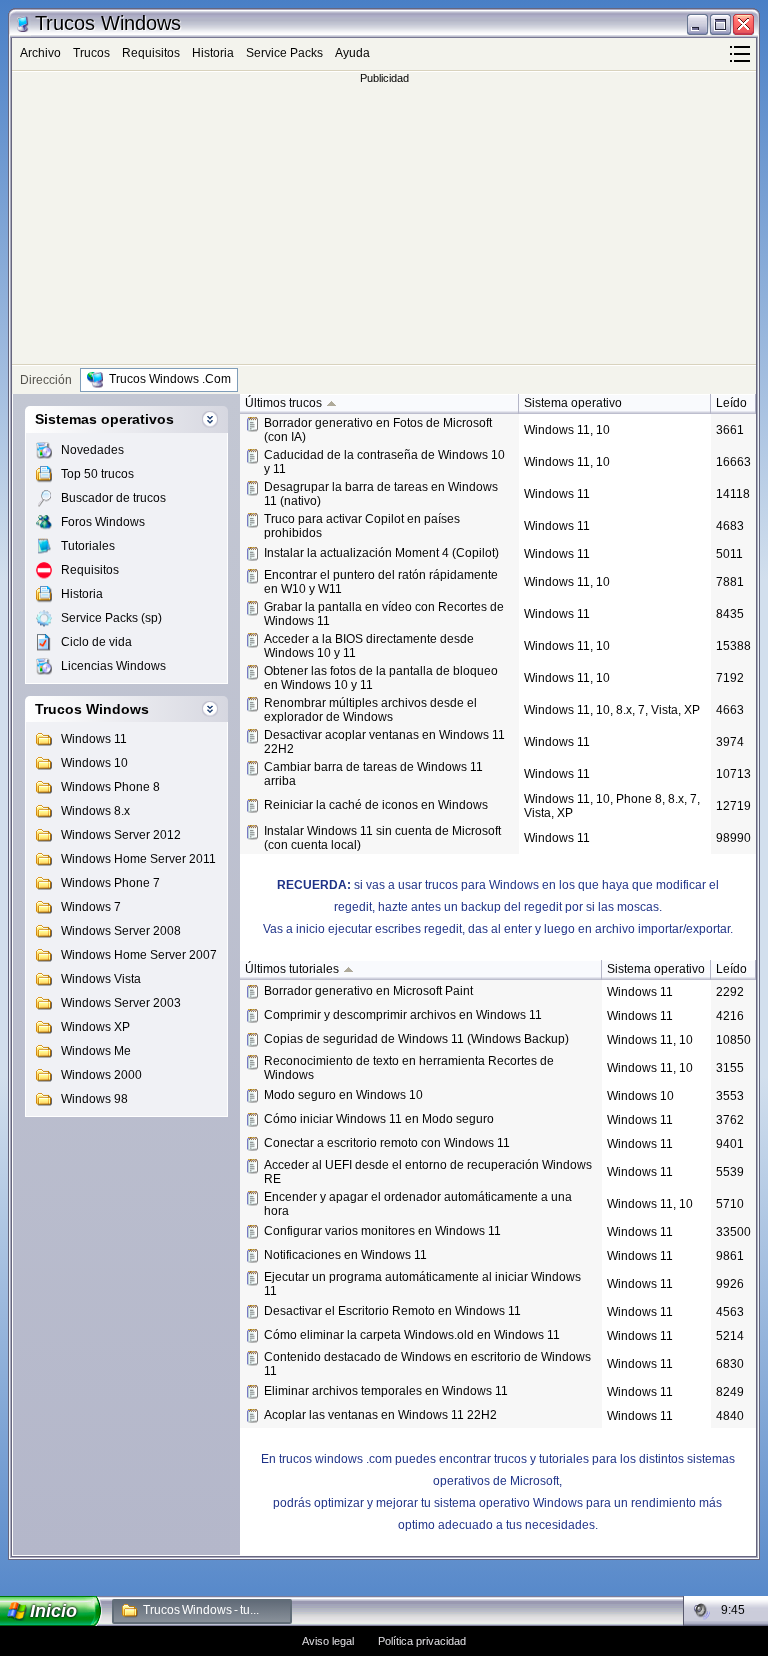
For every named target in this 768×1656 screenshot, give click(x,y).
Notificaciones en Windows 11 (345, 1255)
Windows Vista (101, 979)
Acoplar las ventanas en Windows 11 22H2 (380, 1415)
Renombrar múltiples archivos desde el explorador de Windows (370, 710)
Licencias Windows (113, 666)
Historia (213, 53)
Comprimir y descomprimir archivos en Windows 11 (403, 1015)
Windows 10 (94, 763)
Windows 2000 (101, 1075)
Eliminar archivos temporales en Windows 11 (386, 1391)
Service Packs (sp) (111, 618)
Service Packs (284, 53)
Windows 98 (94, 1099)
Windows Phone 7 (110, 883)
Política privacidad (422, 1641)
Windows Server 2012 (121, 835)
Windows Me (96, 1051)
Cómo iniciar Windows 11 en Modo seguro (379, 1119)
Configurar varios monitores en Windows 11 (382, 1231)
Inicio (54, 1611)
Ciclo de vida (96, 642)
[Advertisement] (384, 224)
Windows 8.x (95, 811)
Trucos (91, 53)
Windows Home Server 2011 (138, 859)
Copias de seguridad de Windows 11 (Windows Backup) (416, 1039)
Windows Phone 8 (110, 787)
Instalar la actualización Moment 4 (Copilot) (381, 553)
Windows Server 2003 (121, 1003)
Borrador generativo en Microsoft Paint (368, 991)
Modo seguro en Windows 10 (343, 1095)
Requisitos (151, 53)
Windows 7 (91, 907)
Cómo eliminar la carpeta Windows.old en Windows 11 (412, 1335)
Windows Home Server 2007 (139, 955)
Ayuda (352, 53)
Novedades (92, 450)
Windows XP (95, 1027)
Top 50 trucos (97, 474)
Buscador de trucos (113, 498)
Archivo (40, 53)
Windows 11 (94, 739)
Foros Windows (103, 522)
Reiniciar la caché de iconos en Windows (376, 805)
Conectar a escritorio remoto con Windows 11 (387, 1143)
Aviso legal (328, 1641)
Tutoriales (88, 546)
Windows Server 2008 (121, 931)
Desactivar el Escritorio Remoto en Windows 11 (392, 1311)
